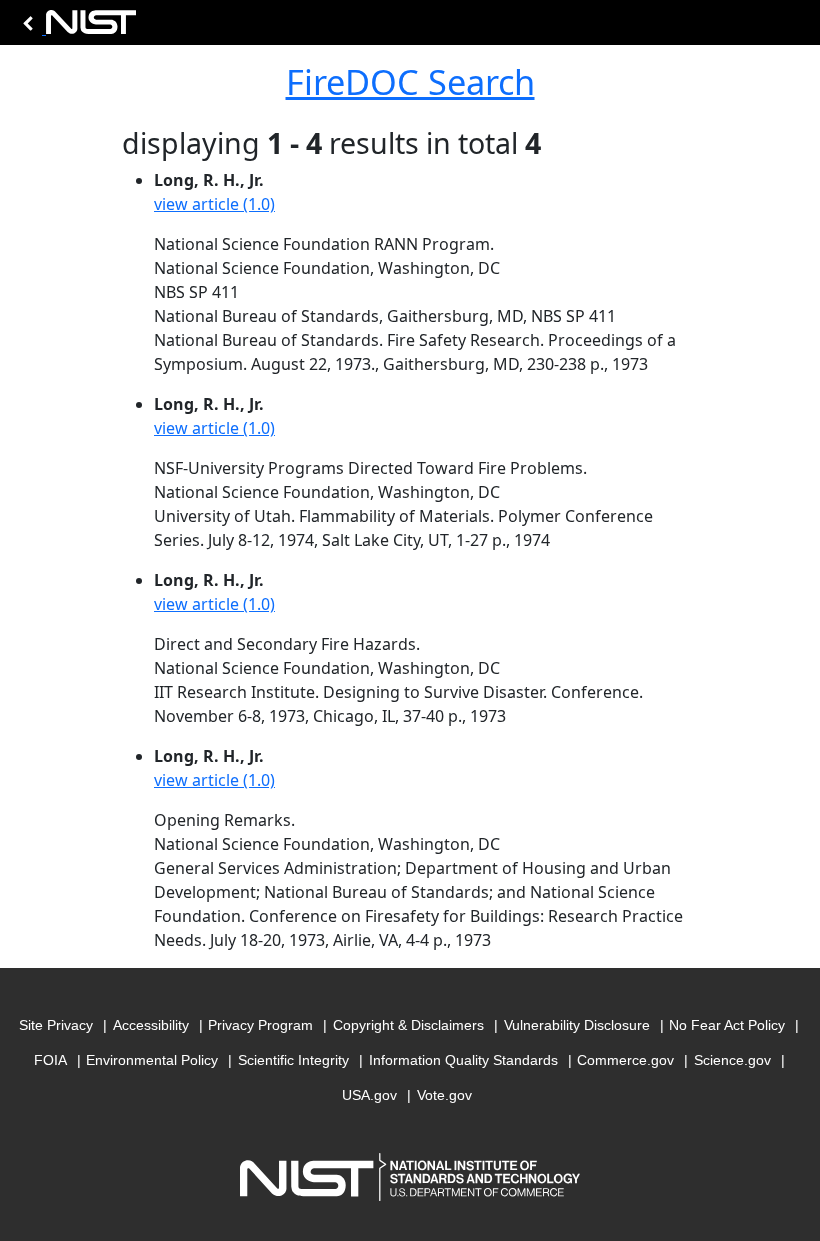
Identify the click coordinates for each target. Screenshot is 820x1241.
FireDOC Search (410, 81)
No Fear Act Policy (727, 1025)
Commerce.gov (625, 1060)
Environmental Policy (152, 1060)
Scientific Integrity (293, 1060)
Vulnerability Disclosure (577, 1025)
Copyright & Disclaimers (408, 1025)
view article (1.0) (214, 204)
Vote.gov (444, 1095)
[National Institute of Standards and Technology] (76, 27)
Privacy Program (260, 1025)
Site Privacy (56, 1025)
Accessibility (151, 1025)
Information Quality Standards (463, 1060)
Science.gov (732, 1060)
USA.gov (369, 1095)
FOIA (50, 1060)
